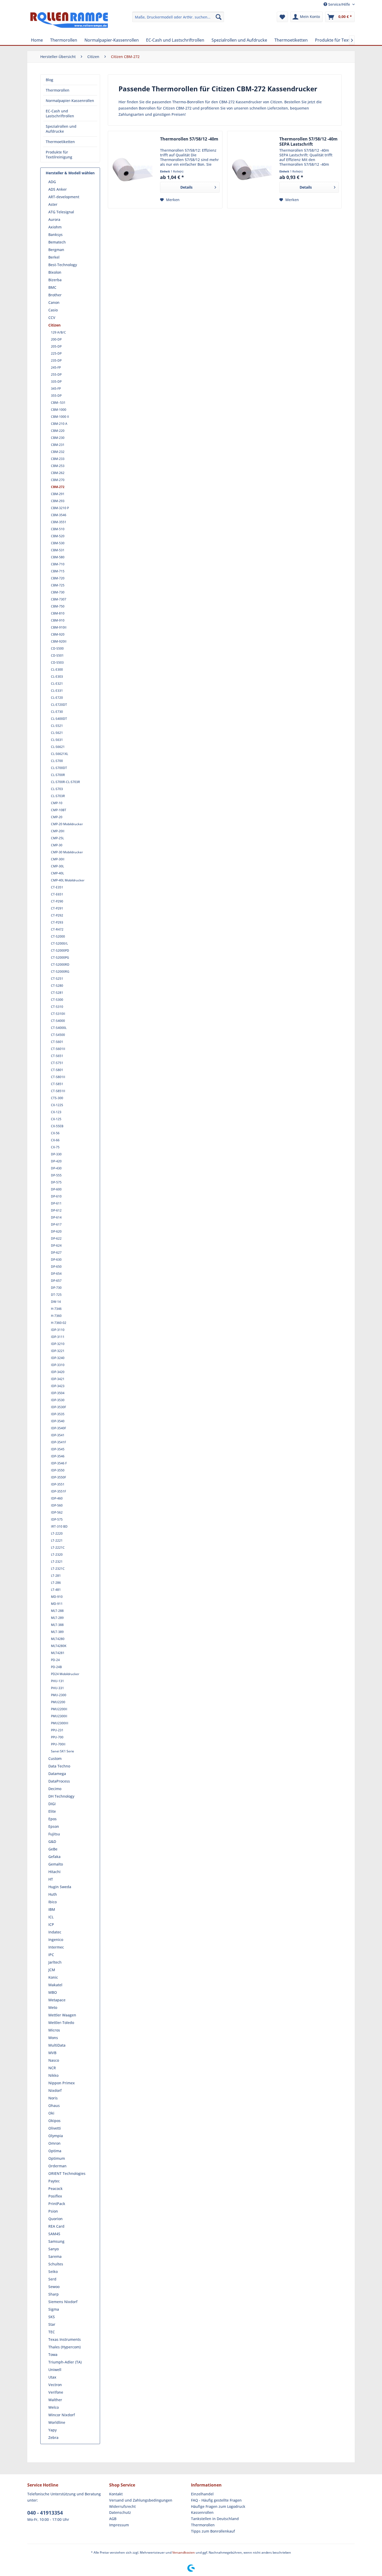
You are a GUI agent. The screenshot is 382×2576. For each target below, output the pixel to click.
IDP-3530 (58, 1400)
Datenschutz (120, 2512)
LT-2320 (57, 1555)
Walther (55, 2400)
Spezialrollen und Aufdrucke (61, 129)
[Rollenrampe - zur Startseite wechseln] (69, 22)
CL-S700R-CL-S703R (65, 782)
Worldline (57, 2422)
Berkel (54, 257)
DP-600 (56, 1189)
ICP (51, 1924)
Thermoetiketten (60, 142)
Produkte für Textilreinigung (59, 155)
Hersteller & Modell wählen (70, 173)
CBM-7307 (59, 599)
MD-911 (57, 1604)
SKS (52, 2317)
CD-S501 (57, 655)
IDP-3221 (58, 1351)
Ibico (52, 1902)
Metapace (57, 2000)
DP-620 (56, 1231)
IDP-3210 (58, 1344)
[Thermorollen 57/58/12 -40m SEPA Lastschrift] (252, 170)
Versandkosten (184, 2552)
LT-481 (56, 1590)
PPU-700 (57, 1737)
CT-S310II (58, 1014)
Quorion (55, 2219)
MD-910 (57, 1597)
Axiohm (55, 227)
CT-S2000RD (60, 965)
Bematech (57, 242)
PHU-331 (57, 1688)
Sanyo (54, 2249)
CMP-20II (58, 831)
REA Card (56, 2226)
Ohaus (54, 2106)
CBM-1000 (59, 410)
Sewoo (54, 2287)
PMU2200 (58, 1702)
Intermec (56, 1947)
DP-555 (56, 1175)
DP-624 (56, 1245)
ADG (52, 182)
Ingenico (56, 1940)
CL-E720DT (59, 705)
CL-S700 (57, 761)
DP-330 (56, 1154)
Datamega (57, 1774)
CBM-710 (58, 564)
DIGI (52, 1804)
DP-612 (56, 1210)
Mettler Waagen (62, 2015)
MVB (52, 2053)
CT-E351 (57, 887)
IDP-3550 (58, 1470)
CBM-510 (58, 529)
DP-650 (56, 1267)
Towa (53, 2354)
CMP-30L (57, 866)
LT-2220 (57, 1533)
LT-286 (56, 1583)
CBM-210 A (59, 424)
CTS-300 (57, 1098)
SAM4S (54, 2234)
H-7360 (56, 1316)
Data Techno (59, 1766)
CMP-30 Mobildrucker (67, 852)
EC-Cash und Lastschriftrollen (60, 113)
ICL (51, 1917)
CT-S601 (57, 1042)
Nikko (53, 2075)
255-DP (56, 374)
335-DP (56, 382)
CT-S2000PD (60, 950)
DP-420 (56, 1161)
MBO (53, 1992)
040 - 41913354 (45, 2513)
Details (186, 187)
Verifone (56, 2392)
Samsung (56, 2241)
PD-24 (55, 1660)
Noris (53, 2098)
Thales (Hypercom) (64, 2347)
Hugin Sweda (60, 1887)
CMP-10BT (59, 810)
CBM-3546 (59, 515)
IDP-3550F (58, 1477)
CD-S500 (57, 648)
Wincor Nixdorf (62, 2415)
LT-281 (56, 1576)
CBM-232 (58, 452)
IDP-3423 (58, 1386)
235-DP (56, 360)
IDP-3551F (58, 1491)
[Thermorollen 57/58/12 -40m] (133, 170)
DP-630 (56, 1260)
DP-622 (56, 1238)
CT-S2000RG (60, 972)
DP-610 (56, 1196)
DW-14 (56, 1302)
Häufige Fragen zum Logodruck (218, 2506)
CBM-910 (58, 620)
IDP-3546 (58, 1456)
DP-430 (56, 1168)
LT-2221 (57, 1540)
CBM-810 (58, 613)
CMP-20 (57, 817)
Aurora (54, 219)
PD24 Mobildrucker (65, 1674)
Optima (55, 2151)
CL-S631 (57, 740)
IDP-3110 (58, 1330)
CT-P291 (57, 908)
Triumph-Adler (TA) (65, 2362)
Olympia (56, 2136)
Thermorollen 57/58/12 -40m (189, 139)
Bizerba (55, 280)
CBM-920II (59, 641)
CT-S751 (57, 1063)
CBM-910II (59, 627)
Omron (54, 2143)
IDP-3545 (58, 1449)
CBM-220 (58, 431)
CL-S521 (57, 726)
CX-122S (57, 1105)
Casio (53, 310)
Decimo (55, 1789)
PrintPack (57, 2204)
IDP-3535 (58, 1414)
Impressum (119, 2525)
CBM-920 (58, 634)
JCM (52, 1970)
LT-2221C (58, 1547)
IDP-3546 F (59, 1463)
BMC (52, 287)
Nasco (54, 2060)
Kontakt (116, 2494)
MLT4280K (59, 1646)
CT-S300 (57, 1000)
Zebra (53, 2437)
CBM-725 (58, 585)
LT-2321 (57, 1562)
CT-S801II (58, 1077)
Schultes (56, 2264)
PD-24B (56, 1667)
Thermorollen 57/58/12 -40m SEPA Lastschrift (308, 142)
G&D (52, 1841)
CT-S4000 (58, 1021)
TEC (52, 2332)
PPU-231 (57, 1730)
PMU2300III (60, 1723)
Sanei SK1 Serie (62, 1751)
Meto (53, 2007)
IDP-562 (57, 1512)
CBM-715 (58, 571)
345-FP (56, 389)
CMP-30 (57, 845)
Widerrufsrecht (122, 2506)
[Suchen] (219, 17)
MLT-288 (57, 1611)
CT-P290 (57, 901)
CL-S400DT (59, 719)
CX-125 (56, 1119)
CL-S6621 (58, 747)
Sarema (55, 2256)
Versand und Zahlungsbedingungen (141, 2500)
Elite (52, 1811)
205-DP (56, 346)
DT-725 (56, 1295)
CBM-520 (58, 536)
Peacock (55, 2189)
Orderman (57, 2166)
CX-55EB (57, 1126)
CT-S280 (57, 986)
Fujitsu (54, 1834)
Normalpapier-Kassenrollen (70, 101)
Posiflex (55, 2196)
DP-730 (56, 1288)
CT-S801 (57, 1070)
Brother (55, 295)
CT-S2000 (58, 936)
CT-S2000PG (60, 957)
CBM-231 (58, 445)
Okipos (54, 2121)
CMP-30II (58, 859)
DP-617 (56, 1224)
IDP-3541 (58, 1435)
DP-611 (56, 1203)
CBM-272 (58, 487)
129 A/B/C (58, 332)
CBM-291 (58, 494)
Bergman (56, 250)
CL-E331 (57, 691)
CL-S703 (57, 789)
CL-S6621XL (60, 754)
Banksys (55, 235)
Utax (52, 2377)
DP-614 (56, 1217)
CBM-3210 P (60, 508)
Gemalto (56, 1864)
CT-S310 (57, 1007)
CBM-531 (58, 550)
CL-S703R (58, 796)
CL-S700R (58, 775)
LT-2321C (58, 1569)
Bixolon (55, 272)
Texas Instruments (65, 2339)
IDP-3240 (58, 1358)
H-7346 (56, 1309)
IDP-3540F (58, 1428)
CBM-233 (58, 459)
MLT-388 (57, 1625)
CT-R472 (57, 929)
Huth (53, 1894)
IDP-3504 (58, 1393)
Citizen (54, 325)
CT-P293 (57, 922)
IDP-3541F (58, 1442)
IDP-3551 (58, 1484)
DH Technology (61, 1796)
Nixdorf (55, 2090)
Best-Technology (63, 265)
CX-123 (56, 1112)
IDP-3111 (58, 1337)
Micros (54, 2030)
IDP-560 (57, 1505)
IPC (51, 1955)
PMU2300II (59, 1716)
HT (51, 1879)
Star (52, 2324)
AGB (113, 2519)
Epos (52, 1819)
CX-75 (55, 1147)
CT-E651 (57, 894)
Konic (53, 1977)
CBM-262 (58, 473)
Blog (50, 80)
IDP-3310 (58, 1365)
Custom (55, 1758)
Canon (54, 302)
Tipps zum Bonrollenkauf (213, 2531)
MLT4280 (58, 1639)
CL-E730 (57, 712)
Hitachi (54, 1872)
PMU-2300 (59, 1695)
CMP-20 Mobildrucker (67, 824)
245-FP (56, 367)
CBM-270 (58, 480)
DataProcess (59, 1781)
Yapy (52, 2430)
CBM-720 (58, 578)
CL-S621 (57, 733)
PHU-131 (57, 1681)
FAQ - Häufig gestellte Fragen (216, 2500)
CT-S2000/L (59, 943)
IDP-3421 (58, 1379)
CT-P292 (57, 915)
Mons (53, 2038)
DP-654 (56, 1274)
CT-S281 (57, 993)
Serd (52, 2279)
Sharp (54, 2294)
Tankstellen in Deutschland (215, 2519)
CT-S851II (58, 1091)
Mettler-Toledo (61, 2023)
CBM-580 (58, 557)
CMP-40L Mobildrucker (68, 880)
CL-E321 (57, 684)
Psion (53, 2211)
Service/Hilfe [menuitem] (339, 4)
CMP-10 (57, 803)
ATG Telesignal (61, 212)
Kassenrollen (202, 2512)
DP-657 (56, 1281)
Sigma (54, 2309)
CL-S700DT (59, 768)
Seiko (53, 2271)
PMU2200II (59, 1709)
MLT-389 (57, 1632)
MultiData (57, 2045)
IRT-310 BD (59, 1526)
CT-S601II (58, 1049)
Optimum (57, 2158)
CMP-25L (57, 838)
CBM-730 (58, 592)
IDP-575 (57, 1519)
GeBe (53, 1849)
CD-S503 (57, 662)
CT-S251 (57, 979)
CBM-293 (58, 501)
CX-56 (55, 1133)
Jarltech (55, 1962)
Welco (54, 2407)
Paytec (54, 2181)
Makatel (55, 1985)
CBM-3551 (59, 522)
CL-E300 (57, 669)
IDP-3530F (58, 1407)
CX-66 (55, 1140)
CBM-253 (58, 466)
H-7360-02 (59, 1323)
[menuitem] (178, 17)
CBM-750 (58, 606)
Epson (54, 1826)
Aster (53, 204)
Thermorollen (58, 90)
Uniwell (55, 2370)
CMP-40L (57, 873)
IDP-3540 (58, 1421)
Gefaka (54, 1857)
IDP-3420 (58, 1372)
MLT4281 (58, 1653)
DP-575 (56, 1182)
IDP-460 (57, 1498)
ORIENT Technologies (67, 2173)
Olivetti (55, 2128)
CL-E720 (57, 698)
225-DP (56, 353)
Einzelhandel (202, 2494)
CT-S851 (57, 1084)
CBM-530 (58, 543)
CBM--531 (58, 403)
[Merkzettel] (282, 17)
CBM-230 (58, 438)
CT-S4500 (58, 1035)
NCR (52, 2068)
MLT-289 (57, 1618)
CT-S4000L (59, 1028)
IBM (52, 1909)
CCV (52, 318)
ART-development (64, 197)
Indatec (55, 1932)
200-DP (56, 339)
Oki (51, 2113)
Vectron (55, 2385)
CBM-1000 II (60, 417)
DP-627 (56, 1252)
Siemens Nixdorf (63, 2302)
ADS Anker (58, 189)
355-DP (56, 396)
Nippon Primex (62, 2083)
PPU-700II (58, 1744)
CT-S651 (57, 1056)
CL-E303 (57, 677)
